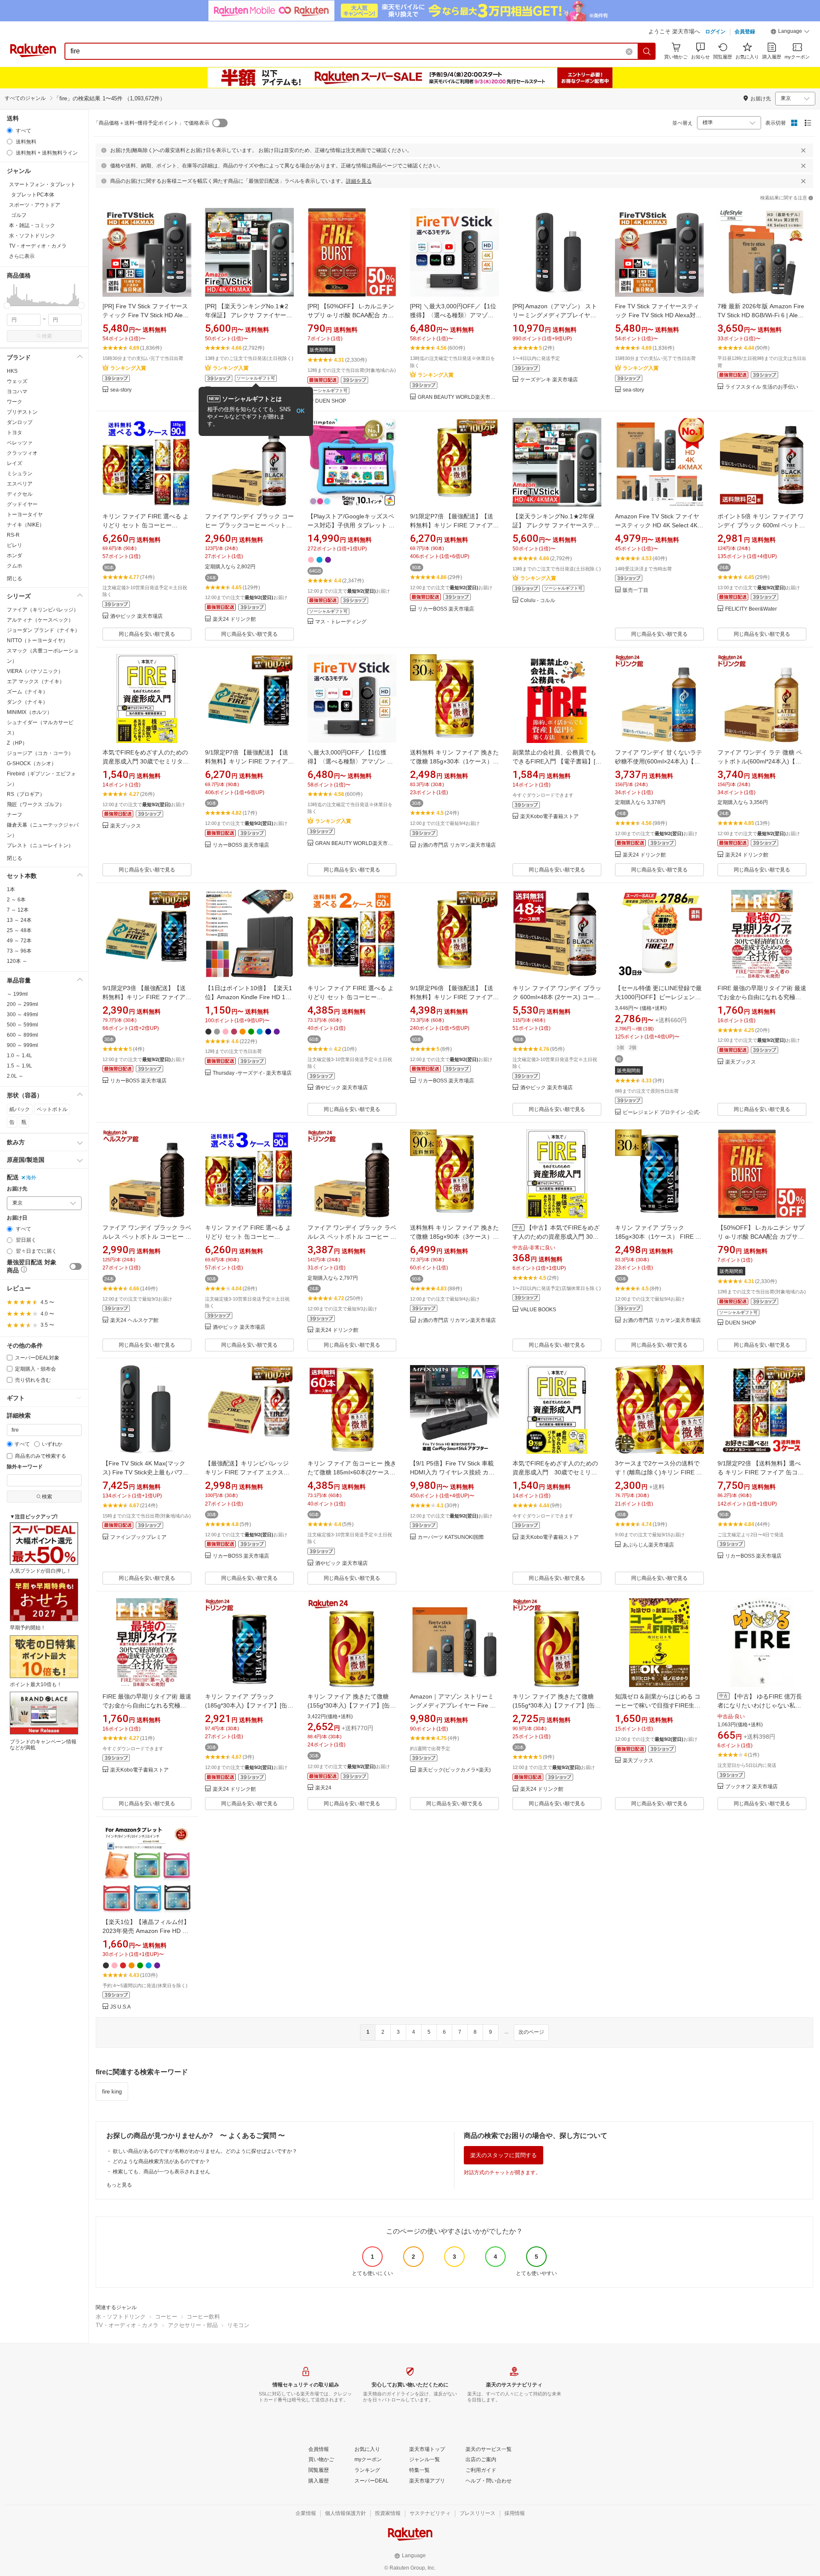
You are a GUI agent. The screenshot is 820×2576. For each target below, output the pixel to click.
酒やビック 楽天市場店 (136, 616)
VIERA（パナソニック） (35, 671)
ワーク (15, 402)
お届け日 (17, 1218)
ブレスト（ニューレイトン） (40, 845)
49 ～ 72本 (19, 941)
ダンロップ (20, 422)
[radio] (10, 130)
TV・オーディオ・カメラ (127, 2325)
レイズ (15, 463)
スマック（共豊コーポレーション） (43, 656)
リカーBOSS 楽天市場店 (446, 609)
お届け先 (17, 1189)
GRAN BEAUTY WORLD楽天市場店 (458, 397)
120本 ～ (17, 961)
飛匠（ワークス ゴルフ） (36, 804)
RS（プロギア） (26, 794)
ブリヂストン (22, 412)
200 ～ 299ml (22, 1004)
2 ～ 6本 (16, 900)
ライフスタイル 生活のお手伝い (762, 387)
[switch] (76, 1266)
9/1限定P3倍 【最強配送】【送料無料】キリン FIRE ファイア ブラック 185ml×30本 (144, 997)
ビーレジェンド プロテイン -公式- (662, 1113)
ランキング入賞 (128, 368)
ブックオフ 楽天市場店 (751, 1787)
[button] (790, 32)
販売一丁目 (635, 590)
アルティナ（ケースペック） (40, 620)
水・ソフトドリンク (121, 2317)
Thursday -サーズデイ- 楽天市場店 (252, 1073)
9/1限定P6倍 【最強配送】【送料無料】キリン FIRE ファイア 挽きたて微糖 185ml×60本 (452, 997)
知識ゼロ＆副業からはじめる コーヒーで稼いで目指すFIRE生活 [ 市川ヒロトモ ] (659, 1705)
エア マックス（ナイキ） (36, 681)
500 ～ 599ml (22, 1025)
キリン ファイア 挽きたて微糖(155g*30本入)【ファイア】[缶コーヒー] (352, 1705)
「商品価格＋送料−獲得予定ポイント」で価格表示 (151, 123)
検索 (47, 336)
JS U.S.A (120, 2007)
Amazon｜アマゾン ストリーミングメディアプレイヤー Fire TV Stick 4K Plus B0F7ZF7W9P (454, 1705)
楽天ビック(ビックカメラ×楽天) (454, 1770)
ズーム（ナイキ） (27, 692)
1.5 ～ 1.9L (19, 1066)
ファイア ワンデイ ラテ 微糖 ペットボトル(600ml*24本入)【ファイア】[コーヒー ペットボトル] (762, 761)
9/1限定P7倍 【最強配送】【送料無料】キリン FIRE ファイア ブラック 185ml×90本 (247, 761)
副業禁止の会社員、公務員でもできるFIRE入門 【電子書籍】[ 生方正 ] (554, 761)
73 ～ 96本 (19, 951)
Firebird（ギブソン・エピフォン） (41, 779)
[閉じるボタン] (803, 150)
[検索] (647, 51)
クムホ (15, 566)
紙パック (20, 1109)
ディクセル (20, 494)
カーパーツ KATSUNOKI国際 (451, 1537)
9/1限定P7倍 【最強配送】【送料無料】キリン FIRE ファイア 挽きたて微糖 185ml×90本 (452, 525)
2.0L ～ (15, 1076)
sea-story (121, 390)
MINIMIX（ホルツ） (29, 712)
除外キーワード (25, 1467)
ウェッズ (17, 381)
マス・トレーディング (341, 622)
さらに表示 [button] (22, 256)
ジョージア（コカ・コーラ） (40, 753)
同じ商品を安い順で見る (147, 634)
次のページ (531, 2032)
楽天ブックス (126, 826)
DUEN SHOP (331, 401)
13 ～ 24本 (19, 920)
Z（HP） (17, 743)
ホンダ (15, 556)
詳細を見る (359, 181)
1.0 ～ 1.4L (19, 1056)
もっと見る (119, 2185)
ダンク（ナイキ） (27, 702)
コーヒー (166, 2317)
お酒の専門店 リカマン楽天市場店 (457, 845)
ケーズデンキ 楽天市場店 (549, 380)
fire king (112, 2092)
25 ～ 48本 (19, 930)
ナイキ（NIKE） (26, 525)
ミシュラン (20, 474)
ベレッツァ (20, 443)
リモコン (238, 2325)
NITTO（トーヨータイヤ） (37, 640)
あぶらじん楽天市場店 (648, 1545)
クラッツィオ (22, 453)
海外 (31, 1178)
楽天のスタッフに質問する (504, 2155)
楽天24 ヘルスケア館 (134, 1320)
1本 (11, 889)
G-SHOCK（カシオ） (32, 763)
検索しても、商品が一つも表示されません (161, 2172)
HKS (12, 371)
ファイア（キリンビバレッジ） (43, 610)
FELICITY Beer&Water (751, 609)
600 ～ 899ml (22, 1035)
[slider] (7, 306)
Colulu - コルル (538, 601)
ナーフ (15, 815)
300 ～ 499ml (22, 1015)
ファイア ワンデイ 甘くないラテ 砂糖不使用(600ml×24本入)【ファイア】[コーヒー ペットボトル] (659, 761)
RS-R (13, 535)
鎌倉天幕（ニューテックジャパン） (43, 830)
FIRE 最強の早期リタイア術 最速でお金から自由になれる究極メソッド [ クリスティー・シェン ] (762, 997)
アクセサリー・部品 (193, 2325)
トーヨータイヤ (25, 515)
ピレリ (15, 545)
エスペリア (20, 484)
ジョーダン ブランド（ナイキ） (43, 630)
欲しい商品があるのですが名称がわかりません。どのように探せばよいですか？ (205, 2151)
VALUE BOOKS (538, 1310)
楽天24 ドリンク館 (234, 619)
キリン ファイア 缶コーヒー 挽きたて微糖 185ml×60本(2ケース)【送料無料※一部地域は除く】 (352, 1472)
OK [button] (300, 411)
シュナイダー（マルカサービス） (40, 728)
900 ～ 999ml (22, 1045)
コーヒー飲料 (203, 2317)
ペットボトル (52, 1109)
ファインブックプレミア (138, 1537)
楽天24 (323, 1788)
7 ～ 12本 (18, 910)
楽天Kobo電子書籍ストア (549, 817)
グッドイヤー (22, 504)
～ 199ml (17, 994)
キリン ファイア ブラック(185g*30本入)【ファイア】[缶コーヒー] (249, 1705)
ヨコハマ (17, 392)
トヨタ (15, 433)
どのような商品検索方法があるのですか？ (161, 2161)
